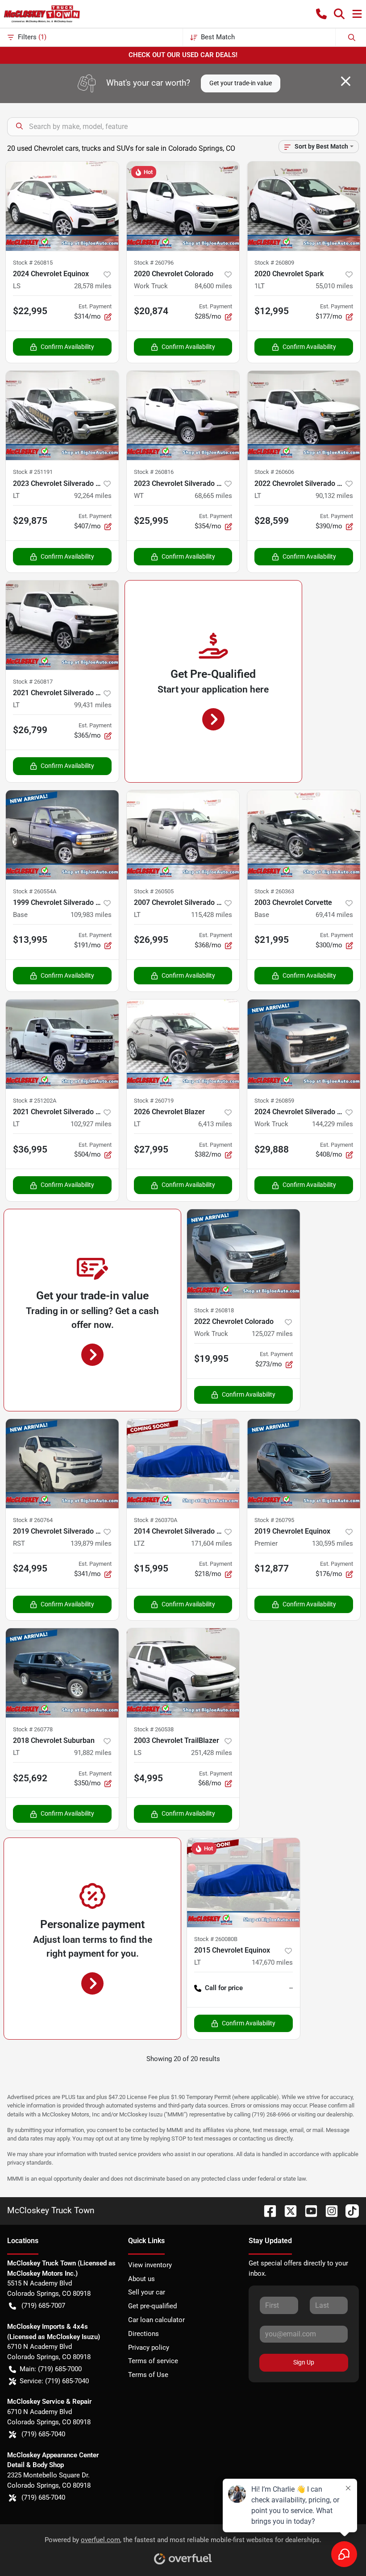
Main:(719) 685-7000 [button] (51, 2369)
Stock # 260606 (274, 472)
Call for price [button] (224, 1988)
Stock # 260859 (274, 1101)
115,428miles (212, 915)
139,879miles (91, 1543)
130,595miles (333, 1543)
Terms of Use (148, 2375)
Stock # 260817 (33, 682)
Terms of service (153, 2361)
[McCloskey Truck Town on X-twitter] (287, 2210)
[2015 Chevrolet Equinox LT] (243, 1883)
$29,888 (272, 1149)
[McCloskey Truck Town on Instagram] (328, 2210)
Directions (143, 2334)
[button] (321, 14)
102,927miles (91, 1124)
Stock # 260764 (33, 1520)
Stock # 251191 (33, 472)
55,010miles (334, 286)
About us (141, 2279)
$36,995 (30, 1149)
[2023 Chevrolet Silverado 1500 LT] (62, 415)
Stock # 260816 (154, 472)
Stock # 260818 (214, 1310)
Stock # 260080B (216, 1939)
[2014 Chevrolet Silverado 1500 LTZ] (183, 1464)
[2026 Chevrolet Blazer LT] (183, 1044)
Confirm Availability (67, 347)
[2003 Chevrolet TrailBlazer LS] (183, 1673)
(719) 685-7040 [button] (43, 2434)
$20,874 (151, 311)
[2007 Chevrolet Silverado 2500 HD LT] (183, 835)
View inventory (150, 2265)
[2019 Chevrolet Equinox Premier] (304, 1464)
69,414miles (334, 915)
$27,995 (151, 1149)
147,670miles (272, 1962)
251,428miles (212, 1753)
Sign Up (304, 2362)
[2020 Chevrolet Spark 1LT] (304, 206)
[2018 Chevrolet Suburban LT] (62, 1673)
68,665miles (213, 496)
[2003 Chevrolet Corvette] (304, 835)
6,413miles (215, 1124)
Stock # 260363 (274, 891)
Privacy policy (149, 2348)
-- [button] (291, 1988)
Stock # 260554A (35, 891)
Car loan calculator (156, 2320)
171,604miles (212, 1543)
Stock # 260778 (33, 1729)
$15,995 (151, 1568)
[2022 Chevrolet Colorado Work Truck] (243, 1254)
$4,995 (148, 1778)
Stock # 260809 (274, 263)
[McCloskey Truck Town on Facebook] (266, 2210)
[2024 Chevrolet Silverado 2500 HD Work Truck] (304, 1044)
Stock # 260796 (154, 263)
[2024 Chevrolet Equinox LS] (62, 206)
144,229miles (333, 1124)
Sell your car (147, 2292)
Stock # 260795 (274, 1520)
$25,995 (151, 521)
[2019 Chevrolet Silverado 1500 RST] (62, 1464)
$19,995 (211, 1359)
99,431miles (93, 705)
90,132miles (334, 496)
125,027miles (272, 1334)
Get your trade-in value (241, 83)
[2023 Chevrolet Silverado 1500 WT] (183, 415)
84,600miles (213, 286)
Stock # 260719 (154, 1101)
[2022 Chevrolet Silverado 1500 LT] (304, 415)
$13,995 (30, 940)
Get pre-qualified (152, 2306)
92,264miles (93, 496)
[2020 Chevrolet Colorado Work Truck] (183, 206)
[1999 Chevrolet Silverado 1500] (62, 835)
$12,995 (272, 311)
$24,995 (30, 1568)
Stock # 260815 (33, 263)
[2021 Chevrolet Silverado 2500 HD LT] (62, 1044)
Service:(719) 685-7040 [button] (54, 2381)
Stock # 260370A (156, 1520)
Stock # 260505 (154, 891)
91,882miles (93, 1753)
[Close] (346, 81)
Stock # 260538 (154, 1729)
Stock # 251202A (35, 1101)
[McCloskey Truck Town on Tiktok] (349, 2210)
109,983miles (91, 915)
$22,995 (30, 311)
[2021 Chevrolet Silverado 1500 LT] (62, 625)
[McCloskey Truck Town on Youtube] (308, 2210)
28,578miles (93, 286)
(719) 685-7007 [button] (43, 2306)
